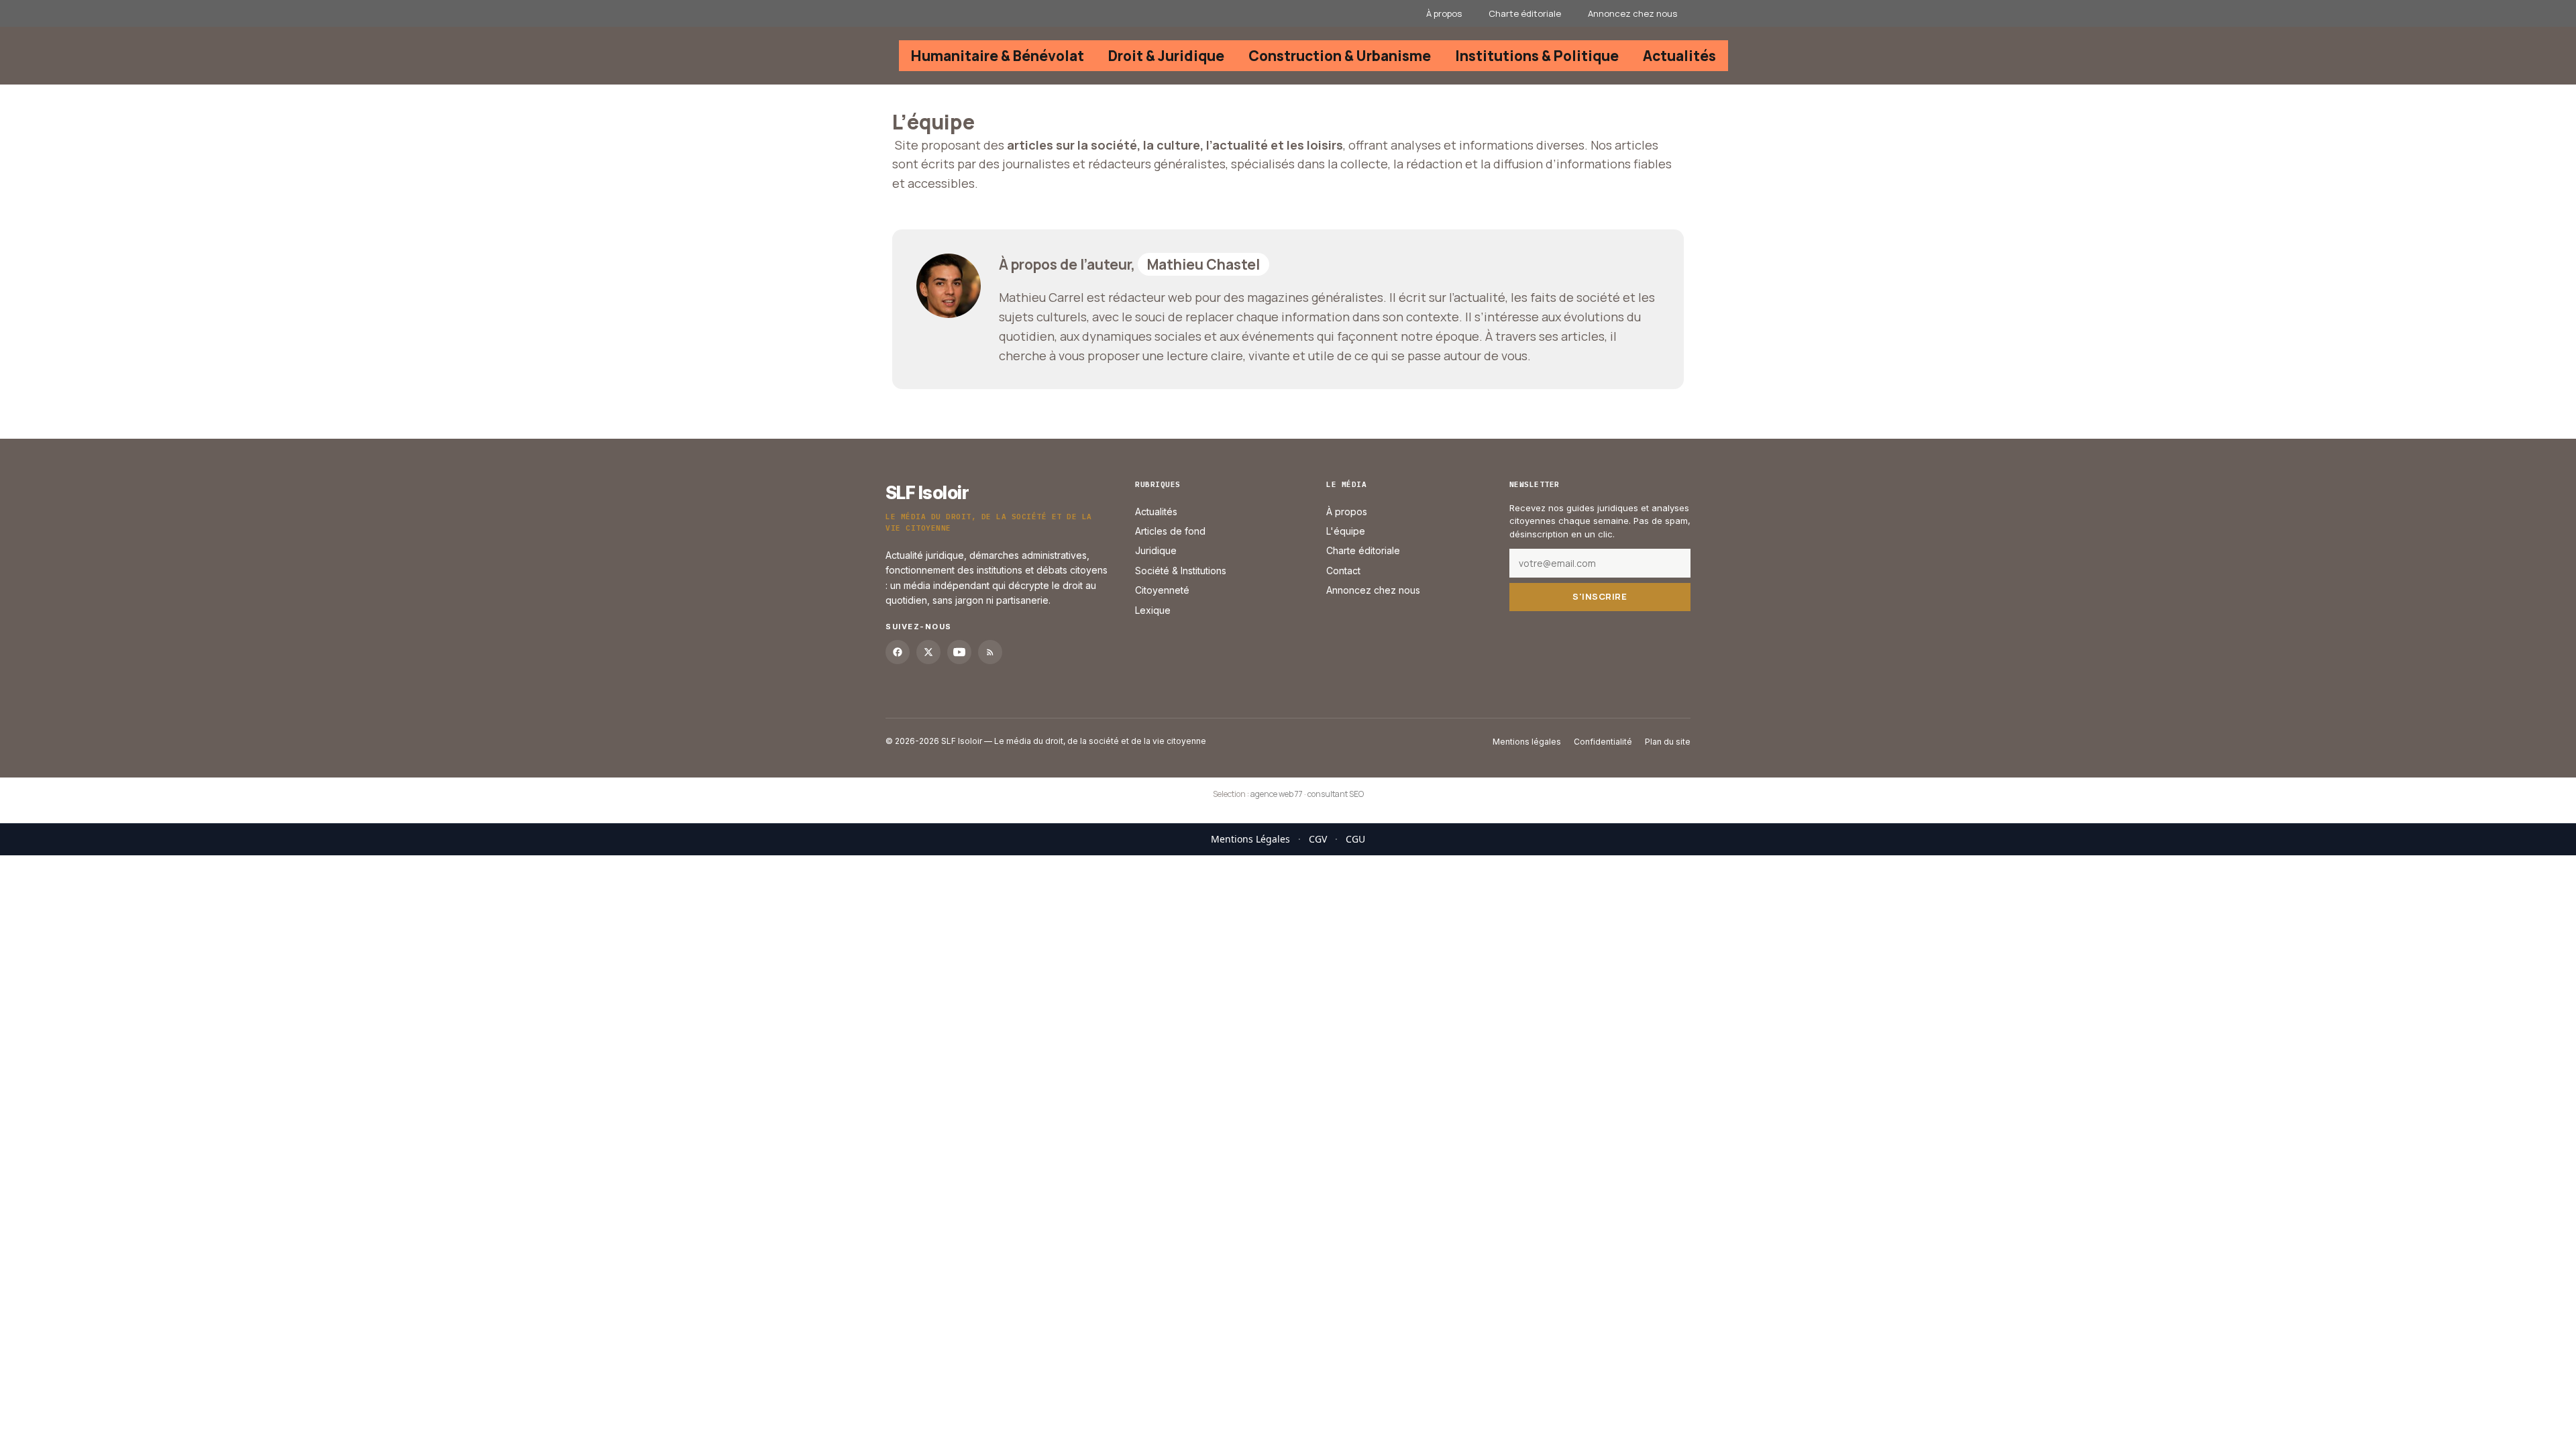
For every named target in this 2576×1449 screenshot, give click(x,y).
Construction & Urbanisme (1340, 56)
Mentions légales (1527, 742)
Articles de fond (1170, 531)
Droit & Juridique (1166, 56)
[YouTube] (959, 652)
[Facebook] (898, 652)
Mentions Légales (1250, 839)
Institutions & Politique (1537, 56)
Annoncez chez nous (1632, 13)
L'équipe (1346, 531)
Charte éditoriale (1525, 13)
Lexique (1153, 610)
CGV (1318, 839)
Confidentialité (1603, 742)
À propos (1444, 13)
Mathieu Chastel (1203, 264)
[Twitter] (928, 652)
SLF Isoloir (927, 493)
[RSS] (990, 652)
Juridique (1156, 551)
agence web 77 (1277, 794)
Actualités (1679, 56)
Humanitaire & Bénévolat (998, 56)
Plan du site (1668, 742)
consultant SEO (1336, 794)
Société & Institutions (1181, 571)
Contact (1343, 571)
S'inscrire (1600, 597)
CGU (1355, 839)
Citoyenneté (1162, 591)
